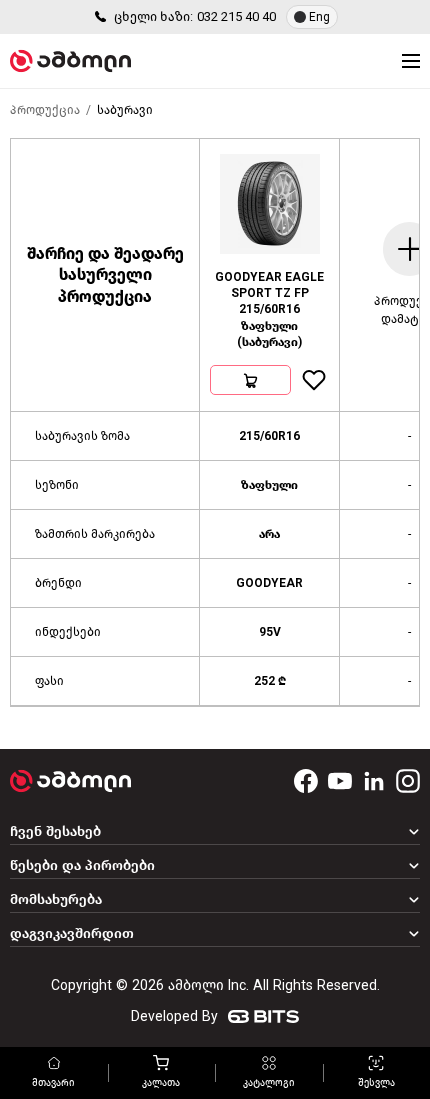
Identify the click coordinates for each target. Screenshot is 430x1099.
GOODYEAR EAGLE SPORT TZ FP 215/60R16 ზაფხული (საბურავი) (269, 309)
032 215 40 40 (236, 16)
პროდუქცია (45, 110)
